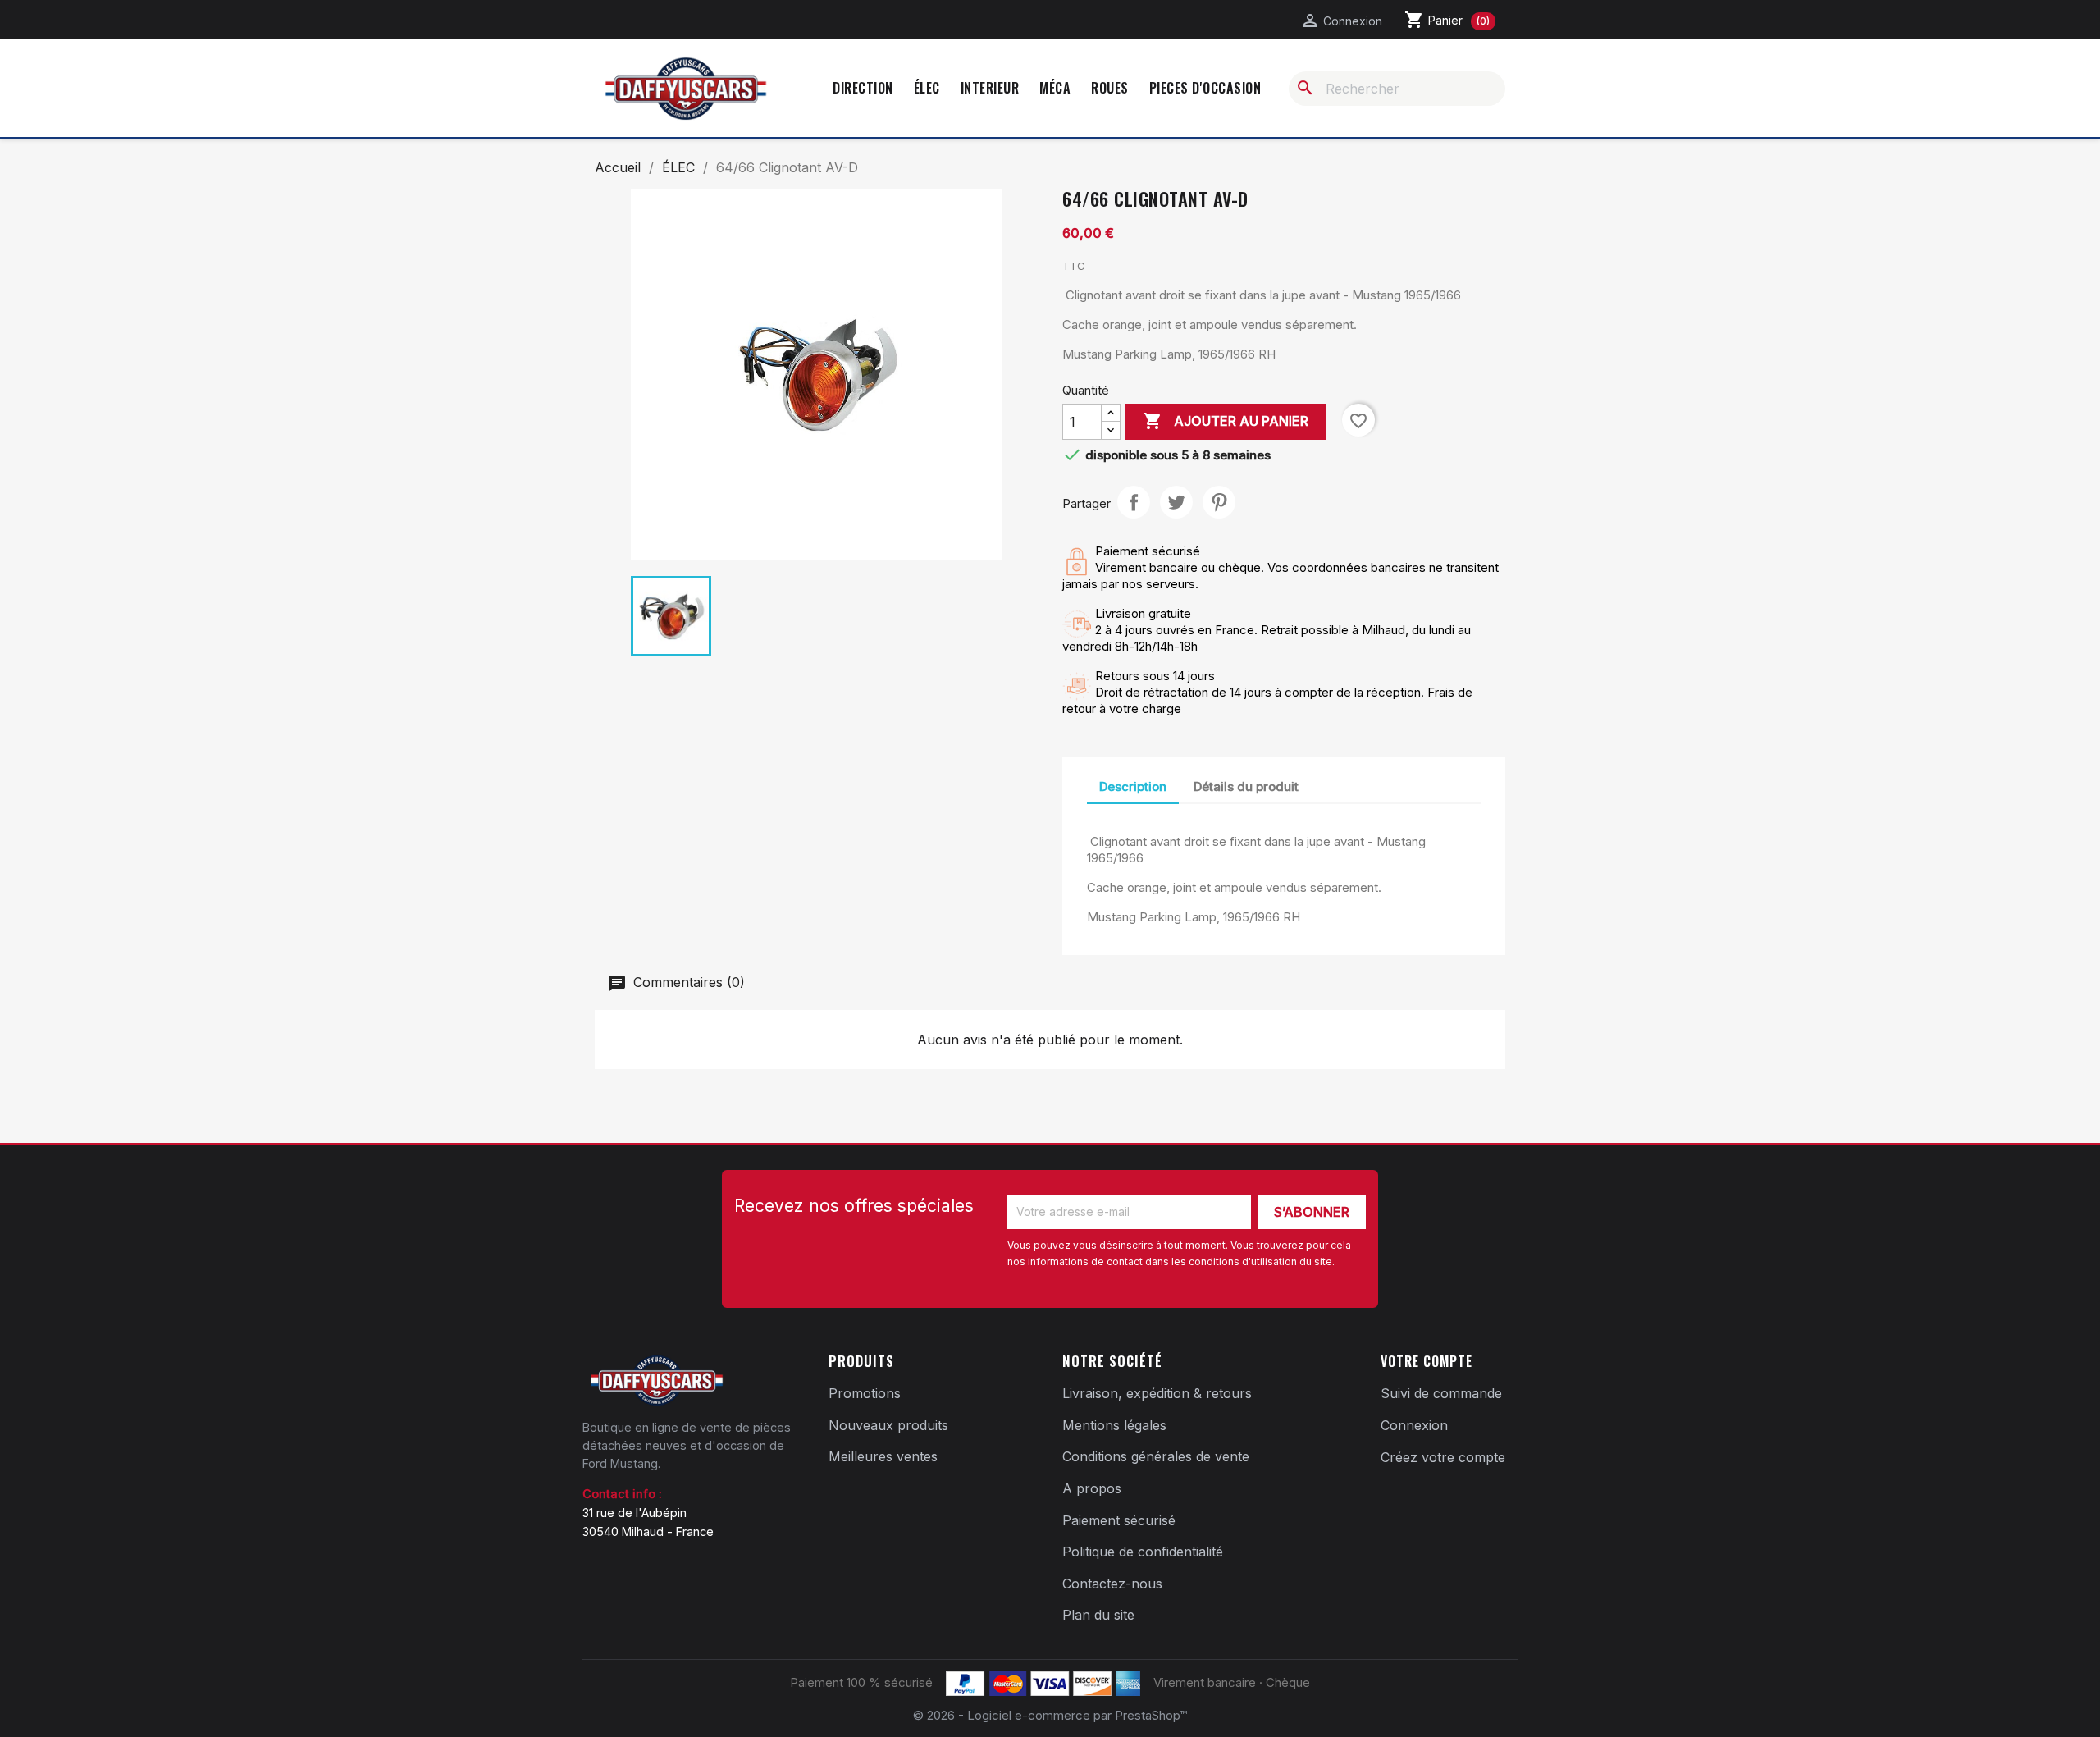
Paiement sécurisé (1119, 1520)
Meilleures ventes (883, 1456)
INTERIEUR (990, 88)
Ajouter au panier (1226, 421)
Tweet (1176, 502)
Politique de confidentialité (1143, 1552)
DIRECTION (863, 88)
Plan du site (1098, 1615)
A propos (1092, 1488)
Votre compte (1427, 1361)
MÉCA (1055, 88)
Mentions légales (1114, 1425)
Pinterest (1219, 502)
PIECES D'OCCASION (1205, 88)
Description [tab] (1133, 786)
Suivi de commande (1441, 1393)
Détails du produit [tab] (1246, 786)
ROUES (1110, 88)
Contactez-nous (1112, 1584)
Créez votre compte (1443, 1457)
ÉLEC (927, 88)
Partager (1134, 502)
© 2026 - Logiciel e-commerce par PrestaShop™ (1050, 1715)
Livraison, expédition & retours (1157, 1393)
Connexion (1414, 1425)
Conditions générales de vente (1156, 1456)
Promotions (865, 1393)
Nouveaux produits (888, 1425)
